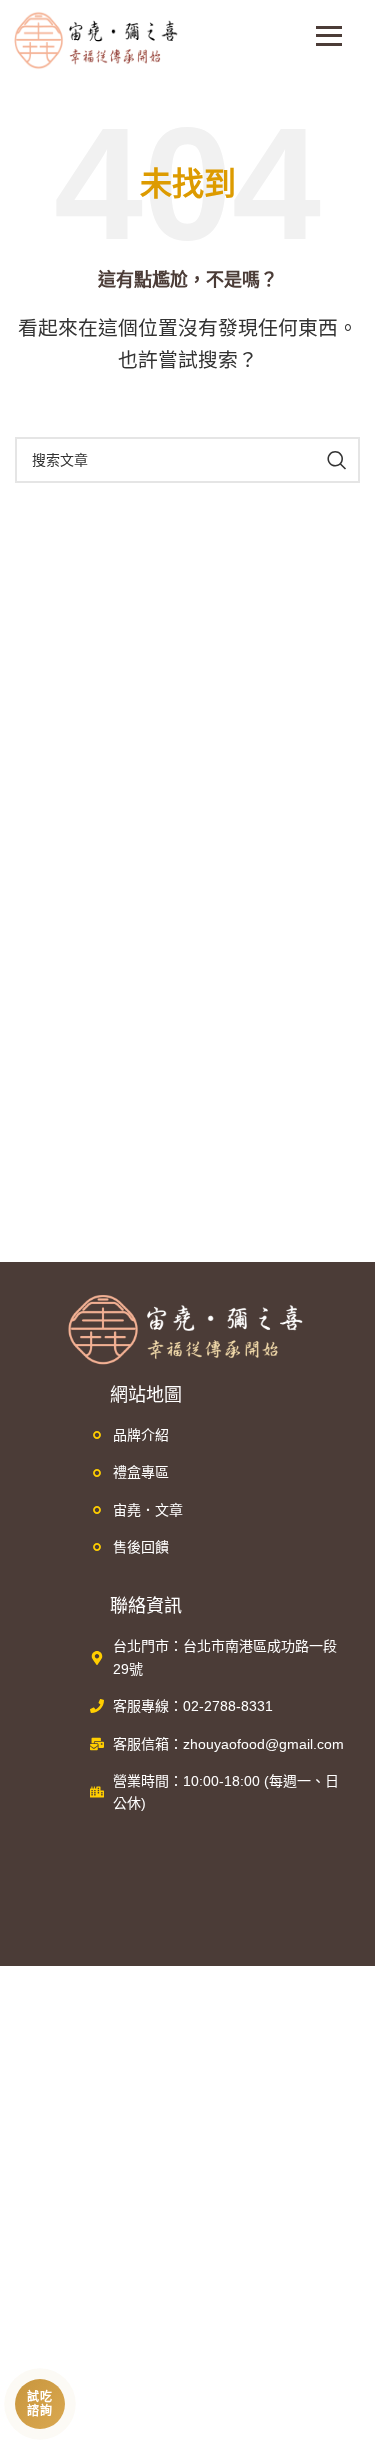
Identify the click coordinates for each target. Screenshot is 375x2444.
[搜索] (337, 460)
